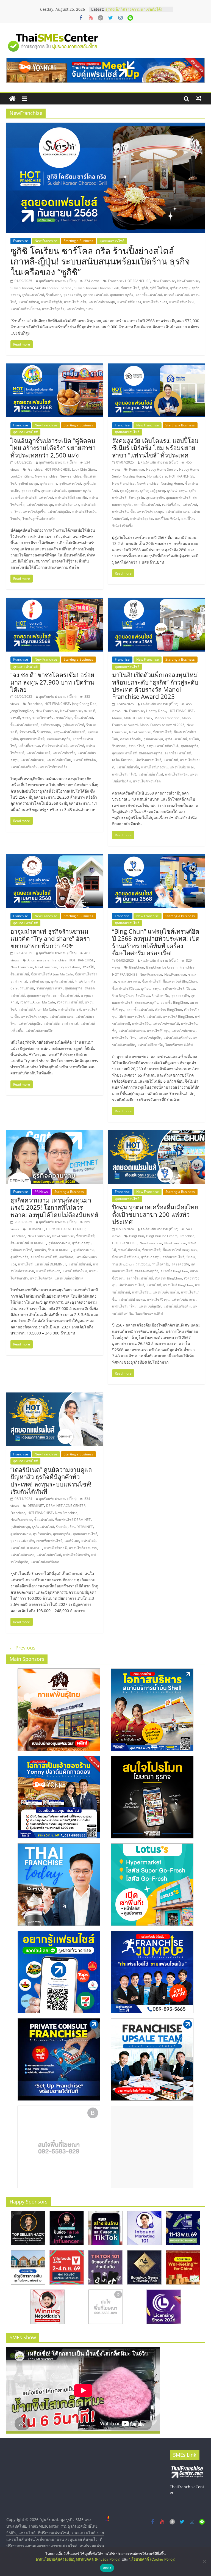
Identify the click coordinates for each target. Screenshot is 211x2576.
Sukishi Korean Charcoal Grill (97, 288)
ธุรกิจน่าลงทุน (180, 288)
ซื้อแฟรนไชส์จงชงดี (24, 725)
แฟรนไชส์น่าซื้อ (75, 302)
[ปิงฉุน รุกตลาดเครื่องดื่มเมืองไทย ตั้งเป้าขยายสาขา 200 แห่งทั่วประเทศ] (156, 1133)
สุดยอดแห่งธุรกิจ (122, 295)
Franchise (21, 241)
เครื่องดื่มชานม (29, 746)
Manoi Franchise (167, 718)
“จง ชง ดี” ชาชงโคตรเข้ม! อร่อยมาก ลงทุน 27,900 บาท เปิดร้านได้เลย (52, 682)
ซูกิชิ (145, 288)
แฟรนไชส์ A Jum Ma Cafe (37, 1009)
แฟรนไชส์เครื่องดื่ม (24, 767)
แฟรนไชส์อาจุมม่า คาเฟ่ (61, 1023)
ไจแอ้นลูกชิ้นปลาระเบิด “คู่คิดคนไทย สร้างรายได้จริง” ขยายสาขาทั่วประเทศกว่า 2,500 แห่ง (53, 448)
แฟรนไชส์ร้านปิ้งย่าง (25, 309)
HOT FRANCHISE (138, 281)
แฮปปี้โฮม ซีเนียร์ (167, 519)
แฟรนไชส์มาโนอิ (124, 774)
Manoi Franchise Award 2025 (162, 725)
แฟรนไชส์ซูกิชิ (52, 302)
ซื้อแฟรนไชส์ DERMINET (28, 1243)
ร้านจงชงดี (27, 732)
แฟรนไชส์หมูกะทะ (80, 309)
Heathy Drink (156, 711)
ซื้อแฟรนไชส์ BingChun (180, 981)
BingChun (137, 967)
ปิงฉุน (191, 988)
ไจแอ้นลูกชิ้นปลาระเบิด (39, 519)
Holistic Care (157, 476)
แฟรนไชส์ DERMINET (50, 1264)
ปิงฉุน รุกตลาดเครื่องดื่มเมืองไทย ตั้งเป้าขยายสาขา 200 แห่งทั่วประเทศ (155, 1214)
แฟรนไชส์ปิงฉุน (158, 1031)
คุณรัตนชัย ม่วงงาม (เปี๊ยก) (58, 281)
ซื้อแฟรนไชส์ (130, 288)
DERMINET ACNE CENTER (66, 1229)
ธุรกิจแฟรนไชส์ (33, 295)
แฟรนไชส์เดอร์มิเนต (69, 1278)
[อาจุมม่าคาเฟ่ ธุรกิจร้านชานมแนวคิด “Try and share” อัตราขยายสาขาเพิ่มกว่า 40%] (55, 857)
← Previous (22, 1648)
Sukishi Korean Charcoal (54, 288)
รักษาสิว (40, 1250)
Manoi (117, 718)
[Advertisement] (152, 2147)
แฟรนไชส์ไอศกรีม (150, 1045)
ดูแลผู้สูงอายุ (129, 491)
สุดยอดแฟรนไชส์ (112, 241)
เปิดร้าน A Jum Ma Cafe (38, 1002)
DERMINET (36, 1229)
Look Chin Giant (84, 469)
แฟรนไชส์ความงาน (83, 1548)
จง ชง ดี (90, 711)
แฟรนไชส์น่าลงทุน (102, 302)
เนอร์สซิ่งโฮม (171, 505)
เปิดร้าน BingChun (168, 1010)
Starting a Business (78, 241)
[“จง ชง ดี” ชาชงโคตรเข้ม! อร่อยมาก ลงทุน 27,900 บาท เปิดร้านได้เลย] (55, 601)
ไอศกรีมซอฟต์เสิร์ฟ (179, 1045)
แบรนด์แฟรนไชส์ (176, 295)
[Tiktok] (101, 18)
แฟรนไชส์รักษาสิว (76, 1555)
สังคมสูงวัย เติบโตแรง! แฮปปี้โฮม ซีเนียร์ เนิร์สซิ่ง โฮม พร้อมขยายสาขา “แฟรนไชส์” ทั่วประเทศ (155, 448)
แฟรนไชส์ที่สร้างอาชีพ (71, 497)
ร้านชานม (44, 732)
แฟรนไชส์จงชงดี (39, 753)
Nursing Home (172, 483)
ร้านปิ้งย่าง (54, 295)
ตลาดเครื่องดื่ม (131, 739)
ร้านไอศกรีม (161, 996)
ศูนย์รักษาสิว (19, 1257)
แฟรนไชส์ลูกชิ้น (34, 511)
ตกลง (107, 2568)
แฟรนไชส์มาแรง (155, 302)
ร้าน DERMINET (60, 1250)
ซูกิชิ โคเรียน (159, 288)
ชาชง (26, 718)
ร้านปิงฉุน (143, 996)
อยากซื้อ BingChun (174, 1002)
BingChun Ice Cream (162, 967)
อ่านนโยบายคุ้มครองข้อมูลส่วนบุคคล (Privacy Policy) (78, 2559)
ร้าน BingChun (123, 996)
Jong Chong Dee (84, 704)
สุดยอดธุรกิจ (72, 295)
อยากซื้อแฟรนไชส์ (149, 295)
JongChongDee (22, 711)
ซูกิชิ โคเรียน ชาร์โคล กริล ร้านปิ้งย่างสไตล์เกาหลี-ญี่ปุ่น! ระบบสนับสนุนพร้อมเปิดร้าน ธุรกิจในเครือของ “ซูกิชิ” (100, 261)
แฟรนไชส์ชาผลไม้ (166, 1024)
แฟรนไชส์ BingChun (178, 1017)
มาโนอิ (194, 739)
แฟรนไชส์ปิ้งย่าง (129, 302)
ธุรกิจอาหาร (49, 483)
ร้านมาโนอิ (136, 746)
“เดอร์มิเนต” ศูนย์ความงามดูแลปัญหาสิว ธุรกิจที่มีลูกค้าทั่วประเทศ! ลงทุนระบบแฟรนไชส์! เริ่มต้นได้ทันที (51, 1480)
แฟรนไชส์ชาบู (29, 302)
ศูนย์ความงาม (84, 1250)
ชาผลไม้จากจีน (129, 981)
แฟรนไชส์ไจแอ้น (84, 511)
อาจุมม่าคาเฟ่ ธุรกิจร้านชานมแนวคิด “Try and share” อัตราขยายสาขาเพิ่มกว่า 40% (50, 938)
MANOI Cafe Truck (138, 718)
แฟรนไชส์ (46, 497)
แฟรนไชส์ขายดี (70, 1009)
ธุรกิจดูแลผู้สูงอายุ (152, 491)
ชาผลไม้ (88, 967)
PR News (41, 1192)
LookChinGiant (22, 476)
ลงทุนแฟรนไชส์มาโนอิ (163, 746)
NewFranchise (188, 281)
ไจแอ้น (15, 519)
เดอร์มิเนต (66, 1257)
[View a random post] (199, 98)
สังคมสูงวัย (136, 497)
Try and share (70, 967)
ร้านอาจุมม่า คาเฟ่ (49, 988)
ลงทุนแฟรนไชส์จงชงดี (70, 732)
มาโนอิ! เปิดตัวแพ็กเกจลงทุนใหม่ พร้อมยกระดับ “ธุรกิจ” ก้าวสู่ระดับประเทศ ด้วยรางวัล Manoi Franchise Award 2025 (155, 686)
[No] (204, 2561)
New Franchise (46, 241)
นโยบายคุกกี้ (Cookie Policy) (152, 2559)
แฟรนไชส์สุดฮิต (53, 309)
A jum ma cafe (38, 960)
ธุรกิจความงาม (59, 1243)
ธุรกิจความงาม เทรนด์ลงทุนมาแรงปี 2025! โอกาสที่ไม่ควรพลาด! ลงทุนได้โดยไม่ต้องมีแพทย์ (54, 1207)
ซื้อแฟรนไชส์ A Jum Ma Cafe (52, 974)
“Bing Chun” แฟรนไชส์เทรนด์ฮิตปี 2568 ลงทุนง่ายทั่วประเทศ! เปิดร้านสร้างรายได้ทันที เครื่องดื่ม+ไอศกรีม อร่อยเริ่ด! (156, 942)
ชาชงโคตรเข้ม (43, 718)
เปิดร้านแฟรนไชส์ (55, 746)
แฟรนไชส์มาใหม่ (181, 302)
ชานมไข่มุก (64, 718)
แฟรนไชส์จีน (141, 1024)
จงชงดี (15, 718)
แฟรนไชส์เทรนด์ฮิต (54, 767)
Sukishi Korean (22, 288)
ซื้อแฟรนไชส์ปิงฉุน (125, 988)
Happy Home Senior (162, 469)
